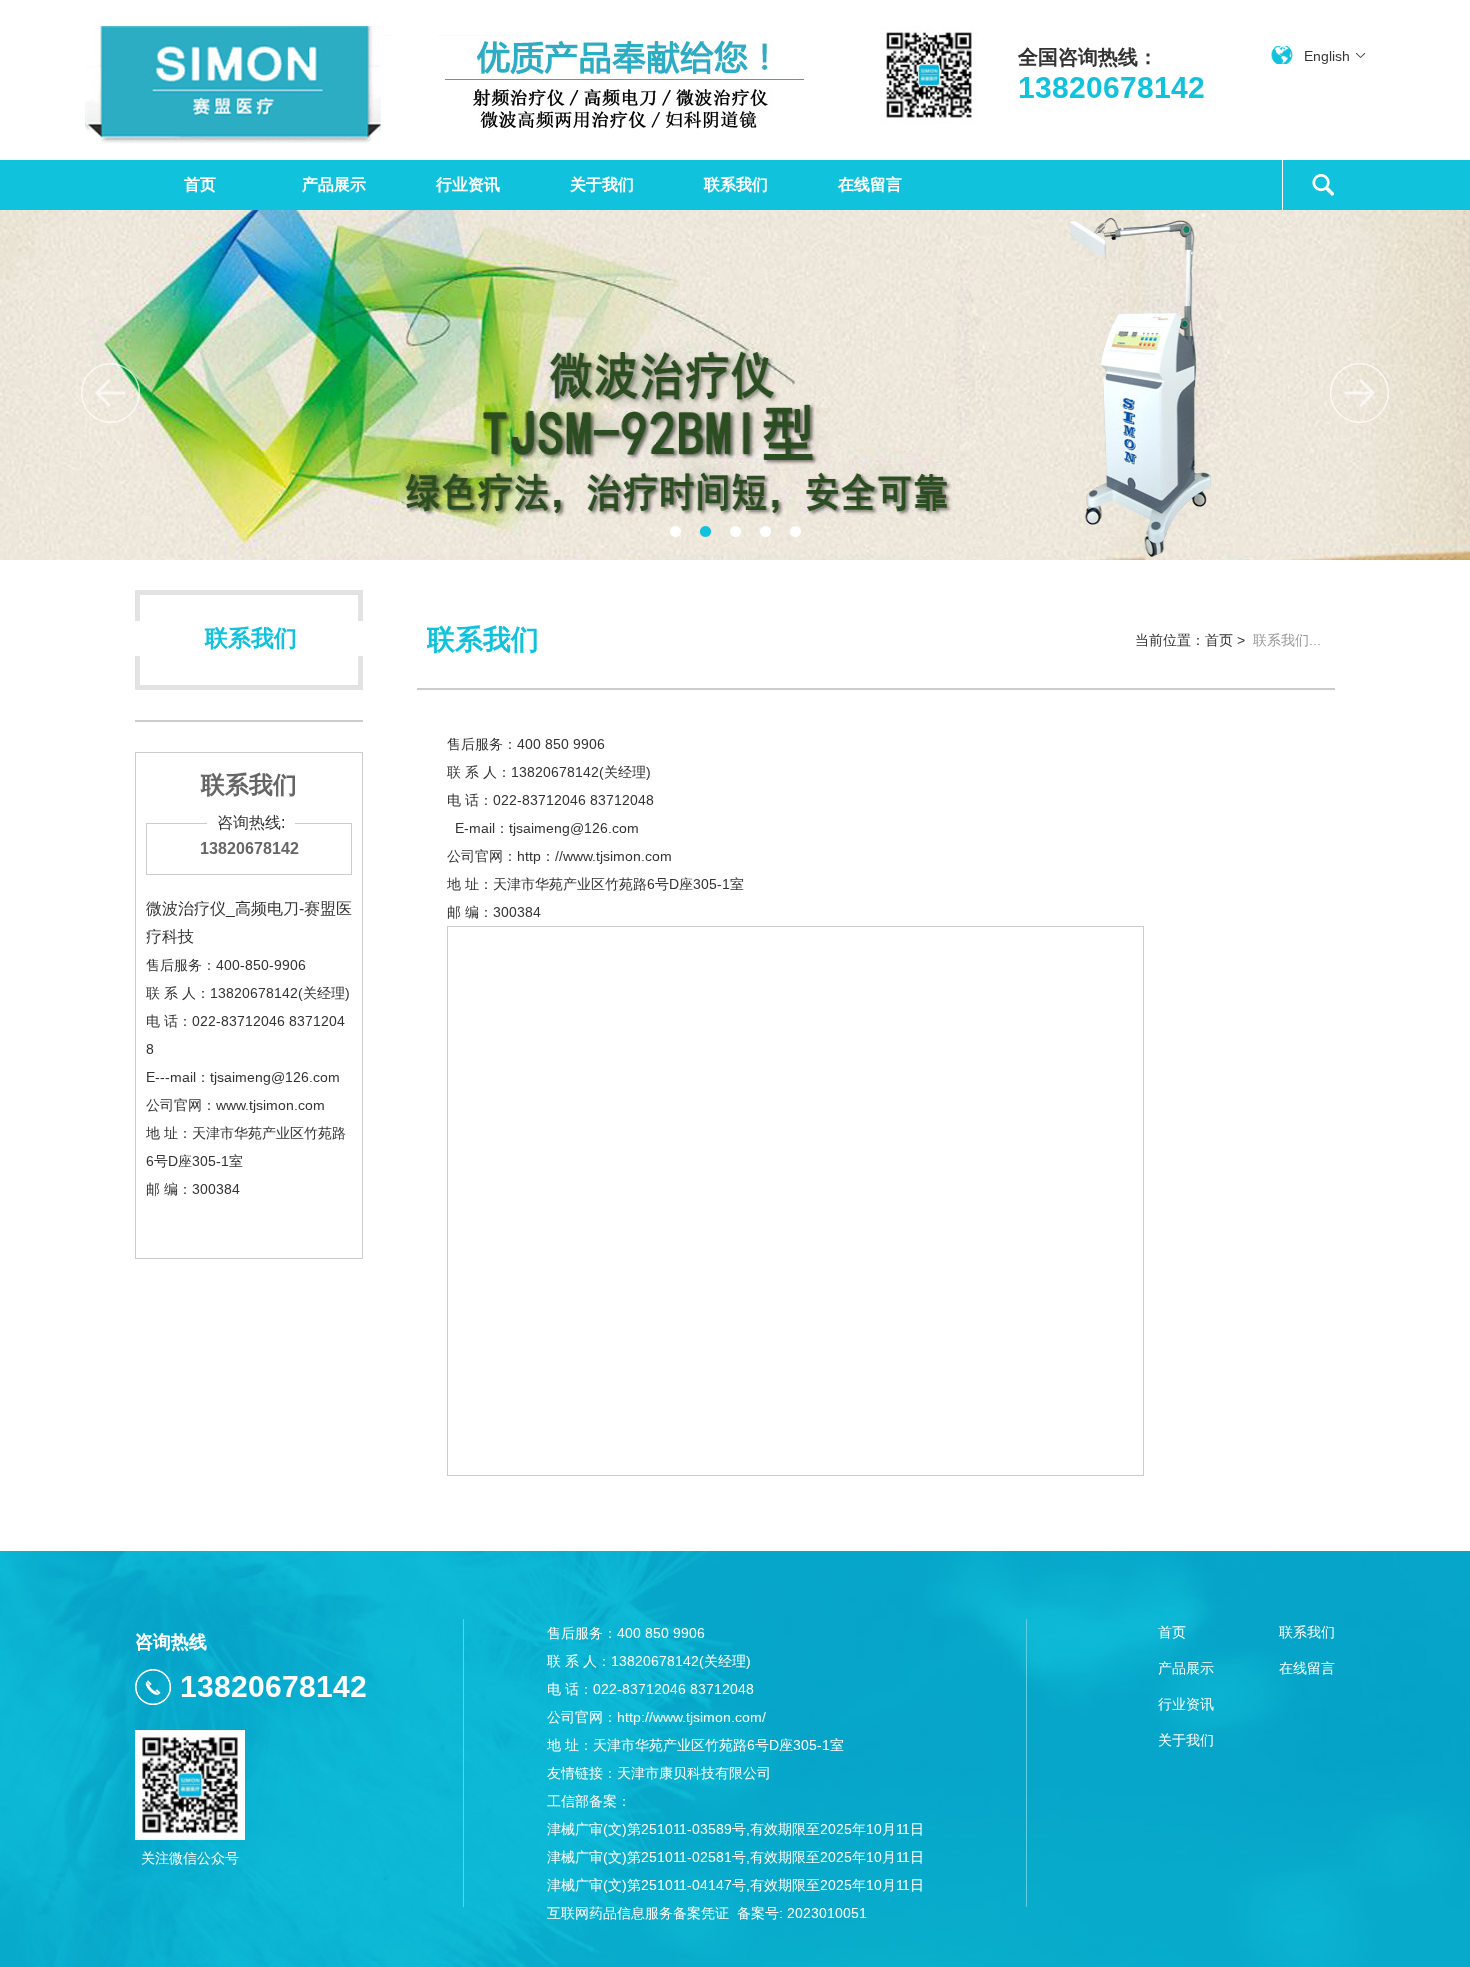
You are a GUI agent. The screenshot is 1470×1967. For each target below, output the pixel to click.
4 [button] (765, 532)
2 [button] (705, 532)
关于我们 (602, 184)
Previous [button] (110, 393)
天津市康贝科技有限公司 (694, 1773)
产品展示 (334, 184)
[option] (735, 385)
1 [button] (675, 532)
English (1327, 56)
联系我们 (736, 184)
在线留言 (870, 184)
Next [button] (1359, 393)
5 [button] (795, 532)
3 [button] (735, 532)
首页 (200, 184)
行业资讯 (468, 184)
